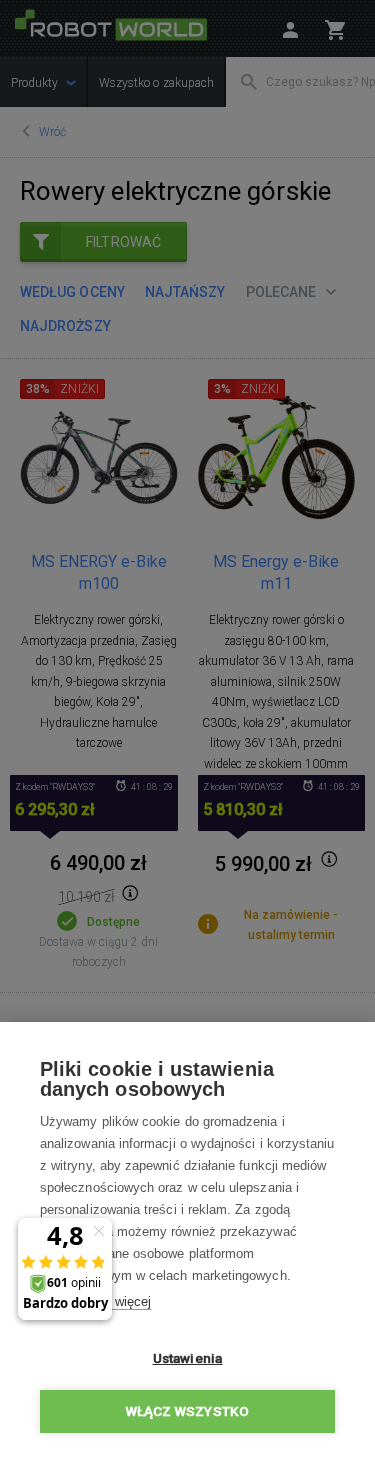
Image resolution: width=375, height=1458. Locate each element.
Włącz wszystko (188, 1411)
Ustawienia (188, 1358)
